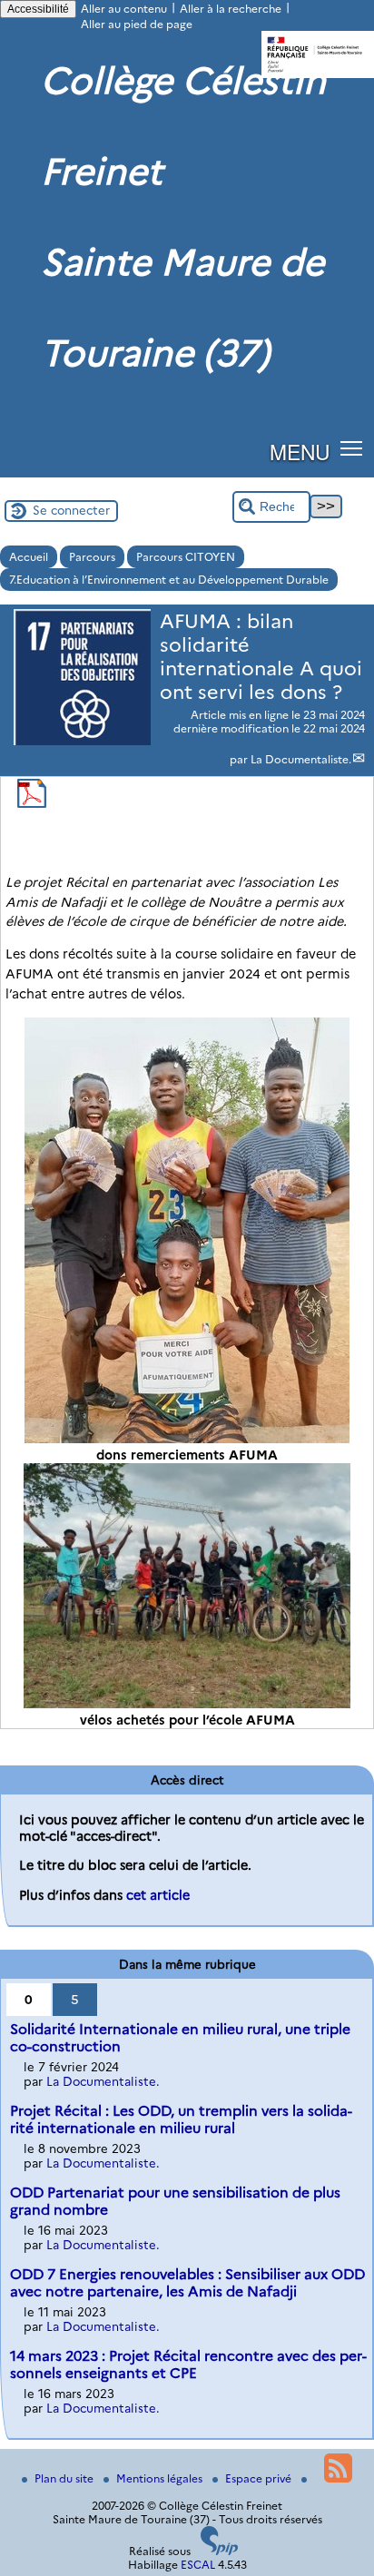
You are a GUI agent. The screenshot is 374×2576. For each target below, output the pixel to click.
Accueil (29, 557)
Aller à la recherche (231, 9)
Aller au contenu (124, 9)
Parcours (92, 557)
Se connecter (71, 510)
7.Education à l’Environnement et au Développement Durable (169, 580)
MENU (300, 451)
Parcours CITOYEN (186, 557)
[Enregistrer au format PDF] (32, 804)
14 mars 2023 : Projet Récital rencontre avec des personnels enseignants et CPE (188, 2365)
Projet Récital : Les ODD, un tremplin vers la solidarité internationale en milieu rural (181, 2119)
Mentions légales (161, 2478)
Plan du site (65, 2478)
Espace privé (260, 2478)
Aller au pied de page (137, 24)
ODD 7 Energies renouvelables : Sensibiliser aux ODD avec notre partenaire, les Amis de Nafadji (187, 2283)
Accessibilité (38, 9)
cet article (158, 1895)
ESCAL (198, 2565)
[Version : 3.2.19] (220, 2551)
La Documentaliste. (301, 759)
